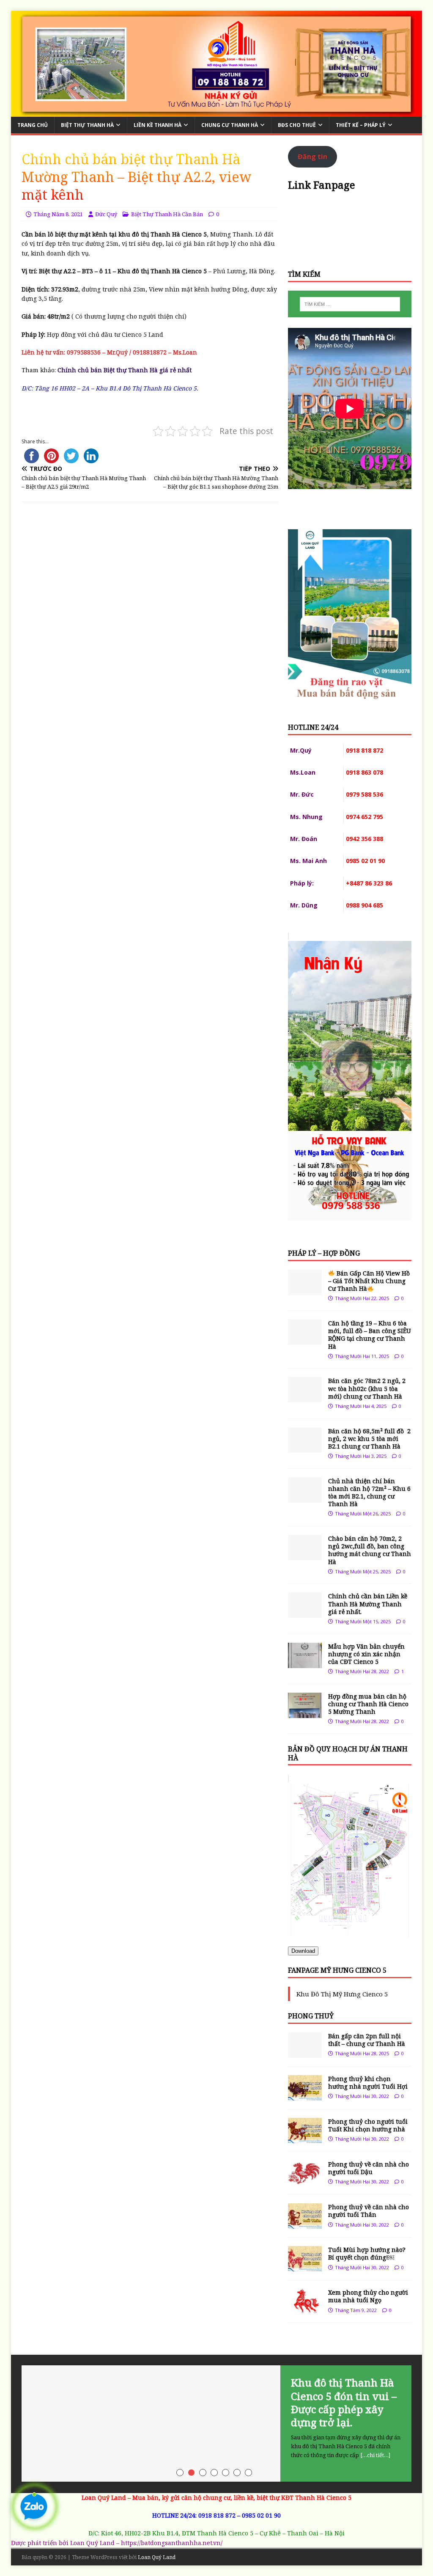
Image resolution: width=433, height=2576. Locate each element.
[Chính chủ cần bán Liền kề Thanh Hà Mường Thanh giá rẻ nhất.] (305, 1613)
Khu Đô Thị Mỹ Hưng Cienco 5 (342, 1994)
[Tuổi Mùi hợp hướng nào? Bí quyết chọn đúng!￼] (305, 2267)
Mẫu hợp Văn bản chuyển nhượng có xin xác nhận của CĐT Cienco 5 (366, 1654)
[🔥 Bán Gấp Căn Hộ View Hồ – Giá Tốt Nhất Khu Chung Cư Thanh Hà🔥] (305, 1290)
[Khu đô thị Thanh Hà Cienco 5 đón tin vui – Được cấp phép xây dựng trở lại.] (217, 2423)
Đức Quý (106, 214)
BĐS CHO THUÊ (297, 125)
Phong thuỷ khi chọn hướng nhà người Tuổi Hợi (368, 2083)
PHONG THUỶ (311, 2016)
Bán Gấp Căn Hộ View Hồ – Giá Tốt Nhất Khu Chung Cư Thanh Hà (369, 1281)
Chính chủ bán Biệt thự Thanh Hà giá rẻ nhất (125, 370)
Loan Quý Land (157, 2557)
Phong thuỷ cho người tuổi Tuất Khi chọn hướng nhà (368, 2125)
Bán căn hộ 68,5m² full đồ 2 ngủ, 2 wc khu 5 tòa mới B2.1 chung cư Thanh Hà (369, 1439)
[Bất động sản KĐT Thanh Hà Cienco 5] (217, 112)
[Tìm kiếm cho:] (350, 304)
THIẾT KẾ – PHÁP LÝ (361, 125)
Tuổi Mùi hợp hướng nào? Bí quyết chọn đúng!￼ (367, 2253)
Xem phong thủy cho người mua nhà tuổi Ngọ (368, 2296)
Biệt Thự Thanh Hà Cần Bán (167, 214)
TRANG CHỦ (33, 125)
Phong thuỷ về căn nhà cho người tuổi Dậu (369, 2168)
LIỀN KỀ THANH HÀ (158, 125)
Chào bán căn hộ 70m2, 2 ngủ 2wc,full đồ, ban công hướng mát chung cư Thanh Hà (370, 1550)
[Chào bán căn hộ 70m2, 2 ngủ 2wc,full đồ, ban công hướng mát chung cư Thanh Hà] (305, 1555)
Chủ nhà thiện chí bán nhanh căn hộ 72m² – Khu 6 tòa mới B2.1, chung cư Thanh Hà (369, 1493)
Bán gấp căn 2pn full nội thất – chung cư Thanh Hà (367, 2040)
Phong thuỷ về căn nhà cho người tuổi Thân (369, 2211)
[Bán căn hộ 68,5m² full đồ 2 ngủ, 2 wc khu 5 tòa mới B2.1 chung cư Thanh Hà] (305, 1447)
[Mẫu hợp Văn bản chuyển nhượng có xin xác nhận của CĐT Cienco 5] (305, 1663)
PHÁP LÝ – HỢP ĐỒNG (324, 1253)
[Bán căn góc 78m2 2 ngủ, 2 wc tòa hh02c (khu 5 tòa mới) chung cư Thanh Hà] (305, 1398)
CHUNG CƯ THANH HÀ (230, 125)
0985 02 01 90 (261, 2515)
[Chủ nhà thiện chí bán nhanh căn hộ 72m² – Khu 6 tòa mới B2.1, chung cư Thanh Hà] (305, 1497)
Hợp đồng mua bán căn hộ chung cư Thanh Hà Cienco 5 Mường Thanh (368, 1704)
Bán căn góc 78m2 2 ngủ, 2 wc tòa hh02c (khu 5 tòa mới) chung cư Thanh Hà (367, 1388)
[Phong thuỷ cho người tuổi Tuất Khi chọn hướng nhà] (305, 2138)
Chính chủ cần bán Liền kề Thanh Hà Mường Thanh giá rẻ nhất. (368, 1604)
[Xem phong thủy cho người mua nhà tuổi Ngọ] (305, 2309)
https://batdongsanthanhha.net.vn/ (172, 2543)
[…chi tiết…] (375, 2455)
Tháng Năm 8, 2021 (58, 214)
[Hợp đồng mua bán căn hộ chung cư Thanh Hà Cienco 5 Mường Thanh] (305, 1713)
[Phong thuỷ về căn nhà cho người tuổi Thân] (305, 2224)
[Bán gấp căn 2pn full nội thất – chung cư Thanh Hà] (305, 2052)
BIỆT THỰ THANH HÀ (87, 125)
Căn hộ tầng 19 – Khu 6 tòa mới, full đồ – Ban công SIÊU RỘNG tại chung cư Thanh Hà (370, 1335)
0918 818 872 (217, 2515)
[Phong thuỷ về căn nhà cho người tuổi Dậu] (305, 2181)
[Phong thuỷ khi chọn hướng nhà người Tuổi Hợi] (305, 2096)
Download (303, 1951)
